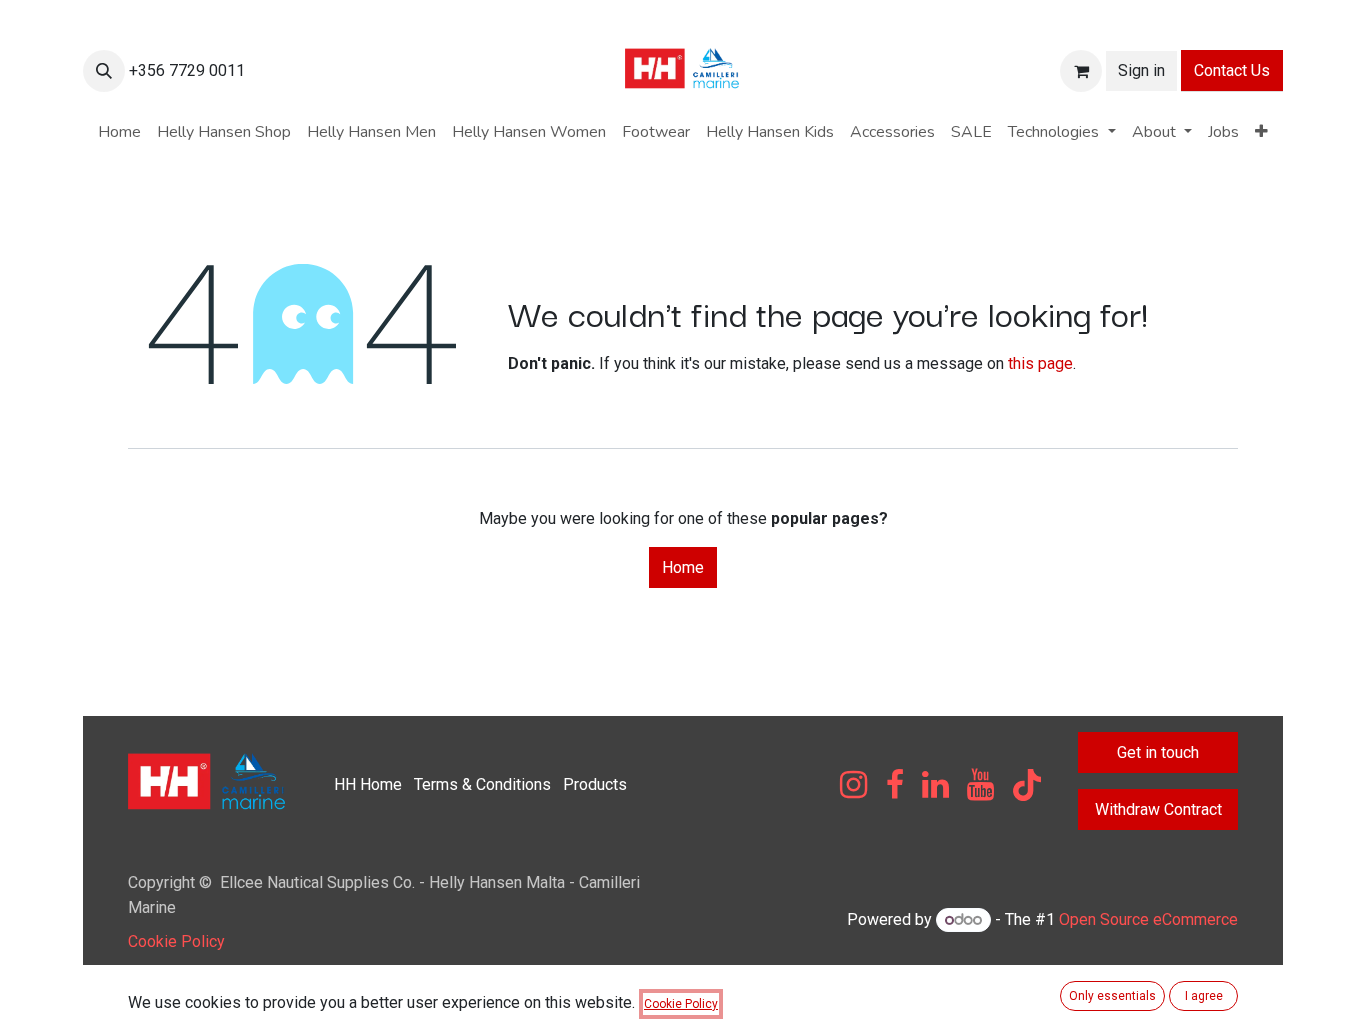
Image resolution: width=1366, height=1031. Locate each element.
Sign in (1141, 70)
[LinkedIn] (935, 785)
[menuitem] (119, 132)
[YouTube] (980, 785)
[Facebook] (895, 785)
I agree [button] (1204, 996)
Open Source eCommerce (1148, 919)
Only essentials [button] (1112, 996)
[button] (104, 71)
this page (1040, 363)
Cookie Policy (176, 941)
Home (683, 567)
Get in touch (1158, 752)
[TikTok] (1027, 785)
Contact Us (1232, 70)
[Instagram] (853, 785)
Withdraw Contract (1158, 809)
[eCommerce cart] (1081, 71)
